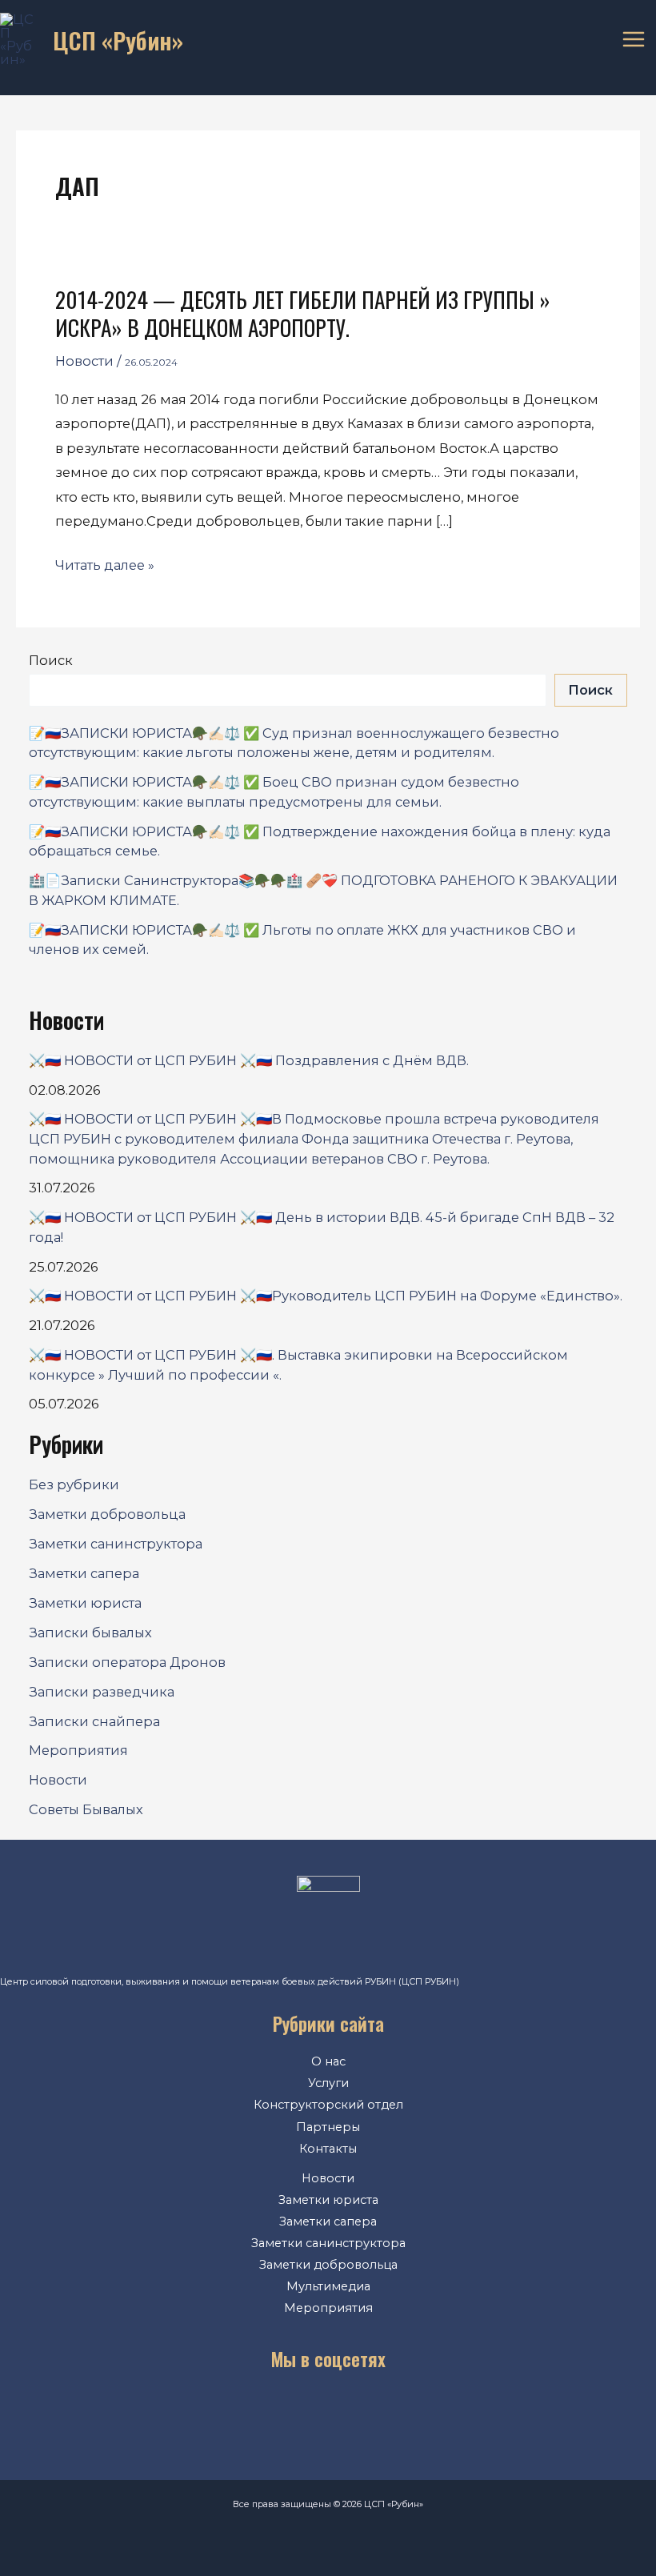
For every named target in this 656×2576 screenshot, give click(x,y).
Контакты (328, 2149)
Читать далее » (105, 565)
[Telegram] (352, 2412)
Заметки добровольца (107, 1514)
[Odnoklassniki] (304, 2412)
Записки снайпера (94, 1721)
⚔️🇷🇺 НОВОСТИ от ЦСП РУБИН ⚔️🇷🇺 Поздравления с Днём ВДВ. (249, 1060)
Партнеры (328, 2127)
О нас (328, 2061)
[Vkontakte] (255, 2412)
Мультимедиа (328, 2286)
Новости (84, 361)
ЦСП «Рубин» (118, 40)
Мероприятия (78, 1750)
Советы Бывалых (86, 1809)
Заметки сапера (84, 1573)
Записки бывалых (90, 1633)
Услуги (328, 2083)
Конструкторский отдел (328, 2105)
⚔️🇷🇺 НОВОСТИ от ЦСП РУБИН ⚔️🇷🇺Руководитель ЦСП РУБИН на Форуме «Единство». (326, 1296)
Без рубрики (74, 1484)
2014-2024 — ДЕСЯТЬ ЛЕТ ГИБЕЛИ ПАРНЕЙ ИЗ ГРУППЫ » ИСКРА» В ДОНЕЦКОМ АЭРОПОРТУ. (303, 313)
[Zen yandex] (400, 2412)
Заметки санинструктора (116, 1544)
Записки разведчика (102, 1692)
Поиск (51, 660)
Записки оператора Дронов (127, 1662)
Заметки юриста (85, 1603)
